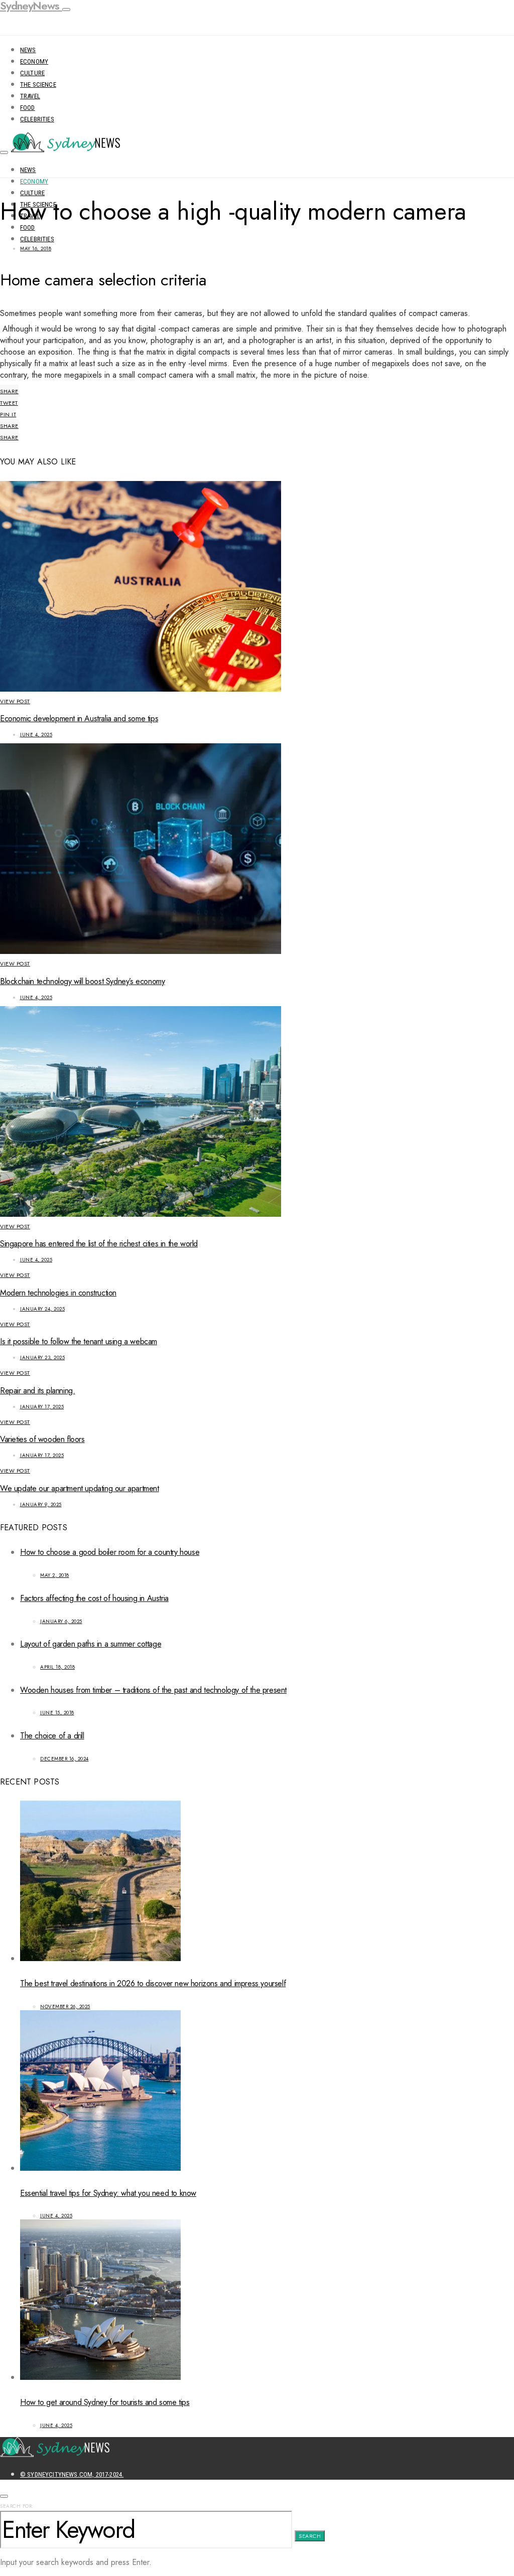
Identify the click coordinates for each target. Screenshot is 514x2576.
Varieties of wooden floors (42, 1439)
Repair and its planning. (37, 1391)
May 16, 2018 (36, 249)
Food (28, 108)
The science (38, 85)
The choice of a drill (52, 1736)
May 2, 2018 (55, 1575)
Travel (30, 96)
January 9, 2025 (41, 1504)
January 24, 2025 (42, 1309)
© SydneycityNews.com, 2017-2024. (72, 2474)
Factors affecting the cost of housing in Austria (94, 1598)
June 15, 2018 (57, 1713)
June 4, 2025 (36, 735)
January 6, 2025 (61, 1621)
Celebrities (37, 119)
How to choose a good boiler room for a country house (110, 1552)
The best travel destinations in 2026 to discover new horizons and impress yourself (153, 1983)
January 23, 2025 (42, 1357)
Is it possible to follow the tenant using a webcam (79, 1341)
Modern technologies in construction (58, 1293)
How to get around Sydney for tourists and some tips (105, 2402)
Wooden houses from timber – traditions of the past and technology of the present (153, 1690)
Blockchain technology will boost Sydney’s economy (82, 981)
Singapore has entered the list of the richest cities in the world (99, 1244)
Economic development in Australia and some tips (79, 718)
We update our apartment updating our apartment (80, 1488)
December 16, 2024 (65, 1759)
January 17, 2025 (42, 1407)
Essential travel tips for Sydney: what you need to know (108, 2193)
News (28, 50)
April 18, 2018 (57, 1667)
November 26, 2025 (65, 2006)
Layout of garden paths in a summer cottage (91, 1644)
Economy (34, 61)
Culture (32, 73)
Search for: (17, 2506)
